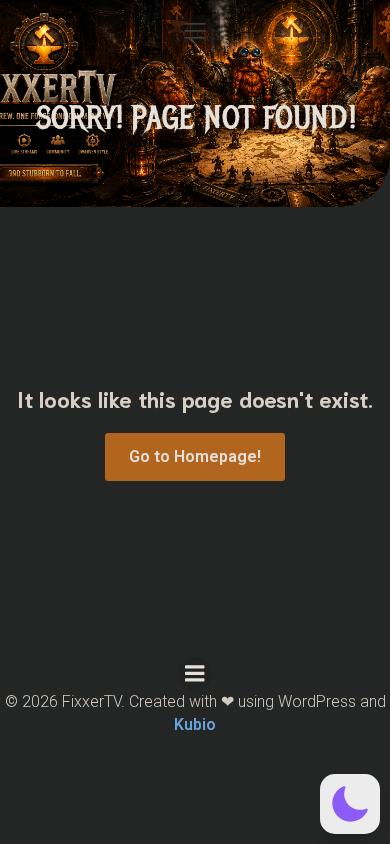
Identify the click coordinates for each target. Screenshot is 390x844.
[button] (350, 804)
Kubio (195, 724)
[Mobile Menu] (195, 30)
